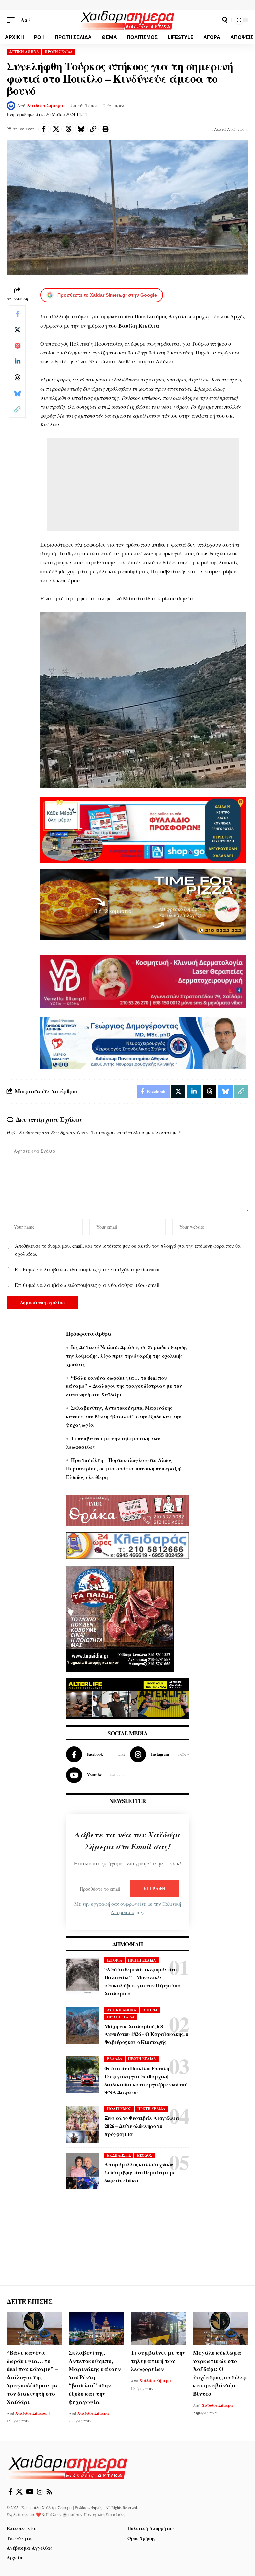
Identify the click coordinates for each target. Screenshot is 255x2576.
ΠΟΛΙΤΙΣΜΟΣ (119, 2109)
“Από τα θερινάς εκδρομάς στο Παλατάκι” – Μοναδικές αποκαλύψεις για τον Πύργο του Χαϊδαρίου (142, 1981)
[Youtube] (96, 1775)
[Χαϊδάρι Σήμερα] (127, 20)
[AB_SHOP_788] (143, 829)
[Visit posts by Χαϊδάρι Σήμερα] (11, 106)
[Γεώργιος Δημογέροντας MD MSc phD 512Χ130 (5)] (143, 1042)
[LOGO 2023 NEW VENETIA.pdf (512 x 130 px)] (143, 981)
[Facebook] (96, 1754)
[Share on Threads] (68, 129)
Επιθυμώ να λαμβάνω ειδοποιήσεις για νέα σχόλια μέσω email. (88, 1269)
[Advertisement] (143, 484)
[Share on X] (56, 129)
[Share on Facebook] (44, 129)
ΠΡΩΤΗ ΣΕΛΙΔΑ (59, 52)
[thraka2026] (127, 1509)
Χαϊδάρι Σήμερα (45, 105)
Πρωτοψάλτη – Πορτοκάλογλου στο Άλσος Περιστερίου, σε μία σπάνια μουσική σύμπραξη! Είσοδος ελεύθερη (124, 1469)
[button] (12, 20)
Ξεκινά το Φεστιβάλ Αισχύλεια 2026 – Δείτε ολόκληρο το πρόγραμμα (142, 2126)
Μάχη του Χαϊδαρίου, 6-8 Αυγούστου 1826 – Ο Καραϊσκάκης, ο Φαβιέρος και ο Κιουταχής (146, 2034)
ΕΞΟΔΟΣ (145, 2155)
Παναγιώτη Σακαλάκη (104, 2514)
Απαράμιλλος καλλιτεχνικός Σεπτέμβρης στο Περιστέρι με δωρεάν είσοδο (140, 2172)
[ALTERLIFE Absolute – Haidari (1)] (127, 1698)
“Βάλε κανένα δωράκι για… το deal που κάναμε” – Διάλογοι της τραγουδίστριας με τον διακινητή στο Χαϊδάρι (124, 1386)
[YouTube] (30, 2492)
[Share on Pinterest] (17, 346)
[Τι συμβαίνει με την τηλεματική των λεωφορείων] (159, 2328)
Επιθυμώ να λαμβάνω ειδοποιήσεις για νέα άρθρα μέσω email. (88, 1285)
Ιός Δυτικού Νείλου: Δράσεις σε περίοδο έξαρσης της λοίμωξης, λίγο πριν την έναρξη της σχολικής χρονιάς (127, 1355)
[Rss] (49, 2492)
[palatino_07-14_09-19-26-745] (143, 903)
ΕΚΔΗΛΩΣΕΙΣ (119, 2155)
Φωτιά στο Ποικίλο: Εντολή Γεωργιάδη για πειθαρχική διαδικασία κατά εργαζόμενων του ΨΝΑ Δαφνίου (146, 2080)
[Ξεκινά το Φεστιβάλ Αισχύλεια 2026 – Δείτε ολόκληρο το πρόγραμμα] (83, 2124)
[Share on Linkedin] (17, 361)
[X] (19, 2492)
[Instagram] (160, 1754)
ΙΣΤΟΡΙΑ (115, 1960)
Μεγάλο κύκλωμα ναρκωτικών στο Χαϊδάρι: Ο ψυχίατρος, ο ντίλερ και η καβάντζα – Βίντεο (220, 2373)
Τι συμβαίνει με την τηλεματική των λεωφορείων (158, 2361)
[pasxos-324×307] (120, 1617)
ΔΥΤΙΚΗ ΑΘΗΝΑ (24, 52)
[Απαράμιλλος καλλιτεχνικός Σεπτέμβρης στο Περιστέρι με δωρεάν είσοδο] (83, 2171)
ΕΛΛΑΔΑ (115, 2059)
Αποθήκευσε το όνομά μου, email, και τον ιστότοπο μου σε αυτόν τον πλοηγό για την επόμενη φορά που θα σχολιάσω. (128, 1250)
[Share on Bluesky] (81, 129)
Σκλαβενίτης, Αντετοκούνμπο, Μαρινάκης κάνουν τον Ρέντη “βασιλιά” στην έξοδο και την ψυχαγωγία (124, 1416)
